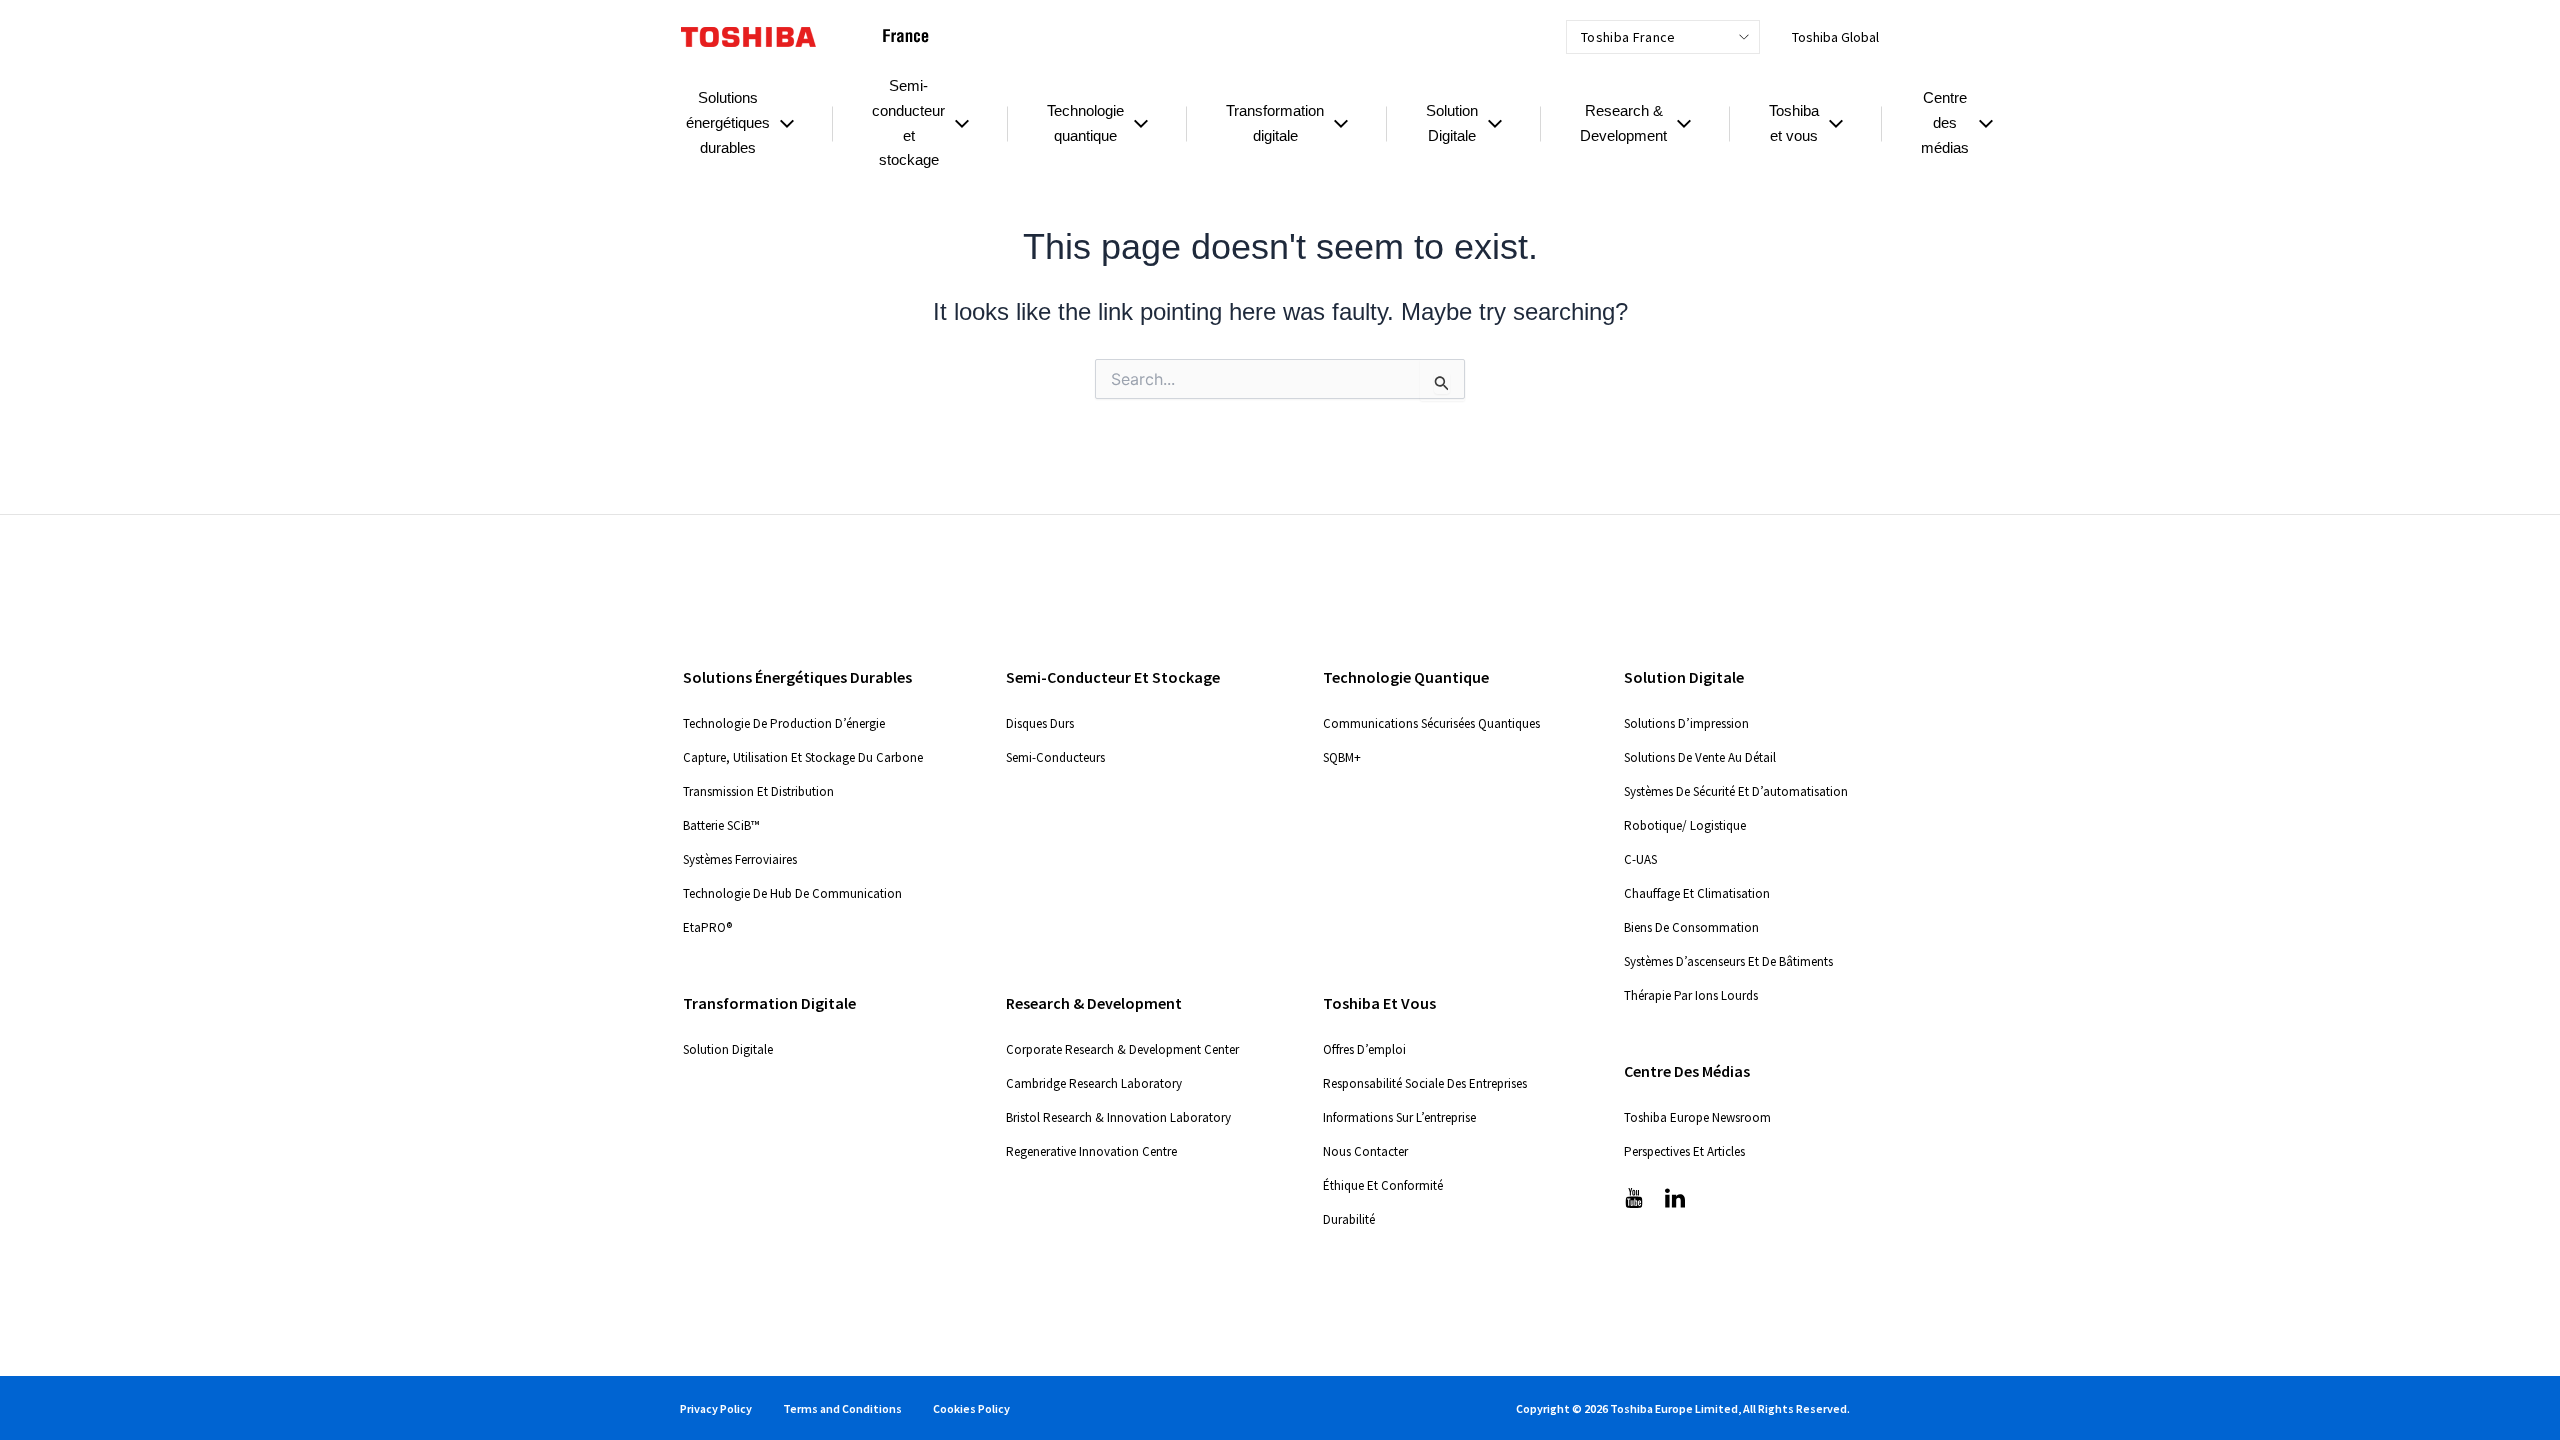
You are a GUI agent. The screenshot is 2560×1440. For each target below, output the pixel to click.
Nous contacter (1365, 1151)
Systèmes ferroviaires (740, 859)
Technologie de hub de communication (792, 893)
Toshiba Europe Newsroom (1697, 1117)
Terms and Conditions (842, 1408)
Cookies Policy (971, 1408)
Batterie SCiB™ (721, 825)
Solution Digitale (728, 1049)
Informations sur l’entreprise (1399, 1117)
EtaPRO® (707, 927)
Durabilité (1349, 1219)
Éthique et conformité (1383, 1185)
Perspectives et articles (1684, 1151)
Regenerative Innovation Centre (1091, 1151)
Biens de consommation (1691, 927)
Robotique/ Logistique (1685, 825)
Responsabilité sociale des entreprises (1425, 1083)
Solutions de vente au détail (1700, 757)
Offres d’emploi (1364, 1049)
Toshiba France (1628, 37)
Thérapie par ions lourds (1691, 995)
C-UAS (1640, 859)
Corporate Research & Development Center (1122, 1049)
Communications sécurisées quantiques (1431, 723)
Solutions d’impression (1686, 723)
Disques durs (1040, 723)
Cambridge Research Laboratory (1094, 1083)
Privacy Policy (716, 1408)
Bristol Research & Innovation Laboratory (1118, 1117)
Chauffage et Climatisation (1697, 893)
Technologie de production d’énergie (784, 723)
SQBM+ (1342, 757)
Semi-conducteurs (1055, 757)
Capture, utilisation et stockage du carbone (803, 757)
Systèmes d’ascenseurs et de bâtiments (1728, 961)
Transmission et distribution (758, 791)
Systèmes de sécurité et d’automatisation (1736, 791)
